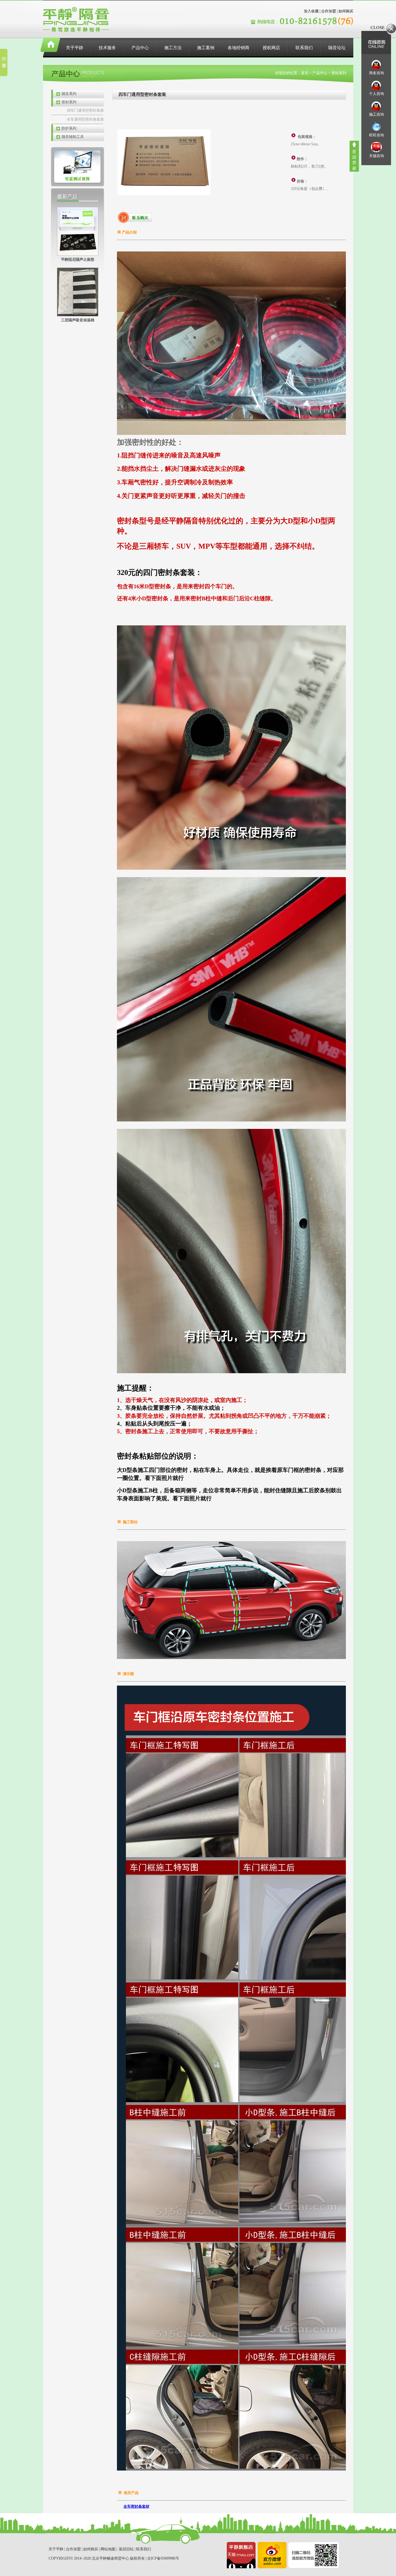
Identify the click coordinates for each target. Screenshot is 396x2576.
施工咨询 (377, 114)
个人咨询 (377, 94)
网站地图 (108, 2549)
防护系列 (69, 128)
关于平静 (75, 48)
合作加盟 (329, 11)
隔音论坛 (337, 48)
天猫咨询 (377, 156)
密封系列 (69, 102)
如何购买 (346, 11)
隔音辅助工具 (73, 137)
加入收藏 (311, 11)
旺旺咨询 (377, 135)
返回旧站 (126, 2549)
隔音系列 (69, 94)
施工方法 (173, 48)
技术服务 (107, 48)
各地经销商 (239, 48)
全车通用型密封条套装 (85, 119)
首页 (305, 73)
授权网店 (271, 48)
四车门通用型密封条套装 (85, 111)
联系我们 (304, 48)
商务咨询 (377, 73)
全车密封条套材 (136, 2506)
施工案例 (206, 48)
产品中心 (140, 48)
